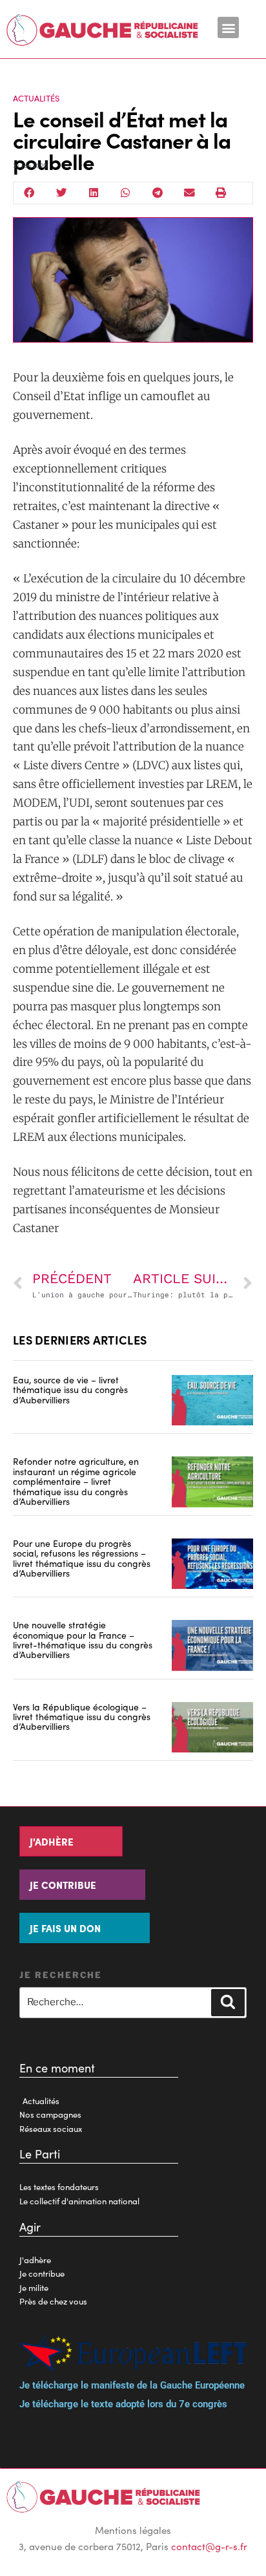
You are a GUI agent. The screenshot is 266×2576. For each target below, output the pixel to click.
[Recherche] (228, 2003)
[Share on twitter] (62, 193)
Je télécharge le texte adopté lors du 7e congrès (123, 2404)
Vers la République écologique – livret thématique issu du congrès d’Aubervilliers (82, 1717)
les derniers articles (80, 1340)
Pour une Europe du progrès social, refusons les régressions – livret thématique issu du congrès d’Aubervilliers (82, 1558)
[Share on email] (190, 193)
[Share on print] (221, 193)
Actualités (36, 98)
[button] (228, 27)
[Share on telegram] (158, 193)
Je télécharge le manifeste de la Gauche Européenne (132, 2385)
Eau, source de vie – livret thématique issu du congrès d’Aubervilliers (70, 1389)
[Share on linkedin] (94, 193)
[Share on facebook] (30, 193)
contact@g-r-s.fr (209, 2546)
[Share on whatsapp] (126, 193)
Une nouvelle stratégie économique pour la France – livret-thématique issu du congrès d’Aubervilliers (83, 1639)
